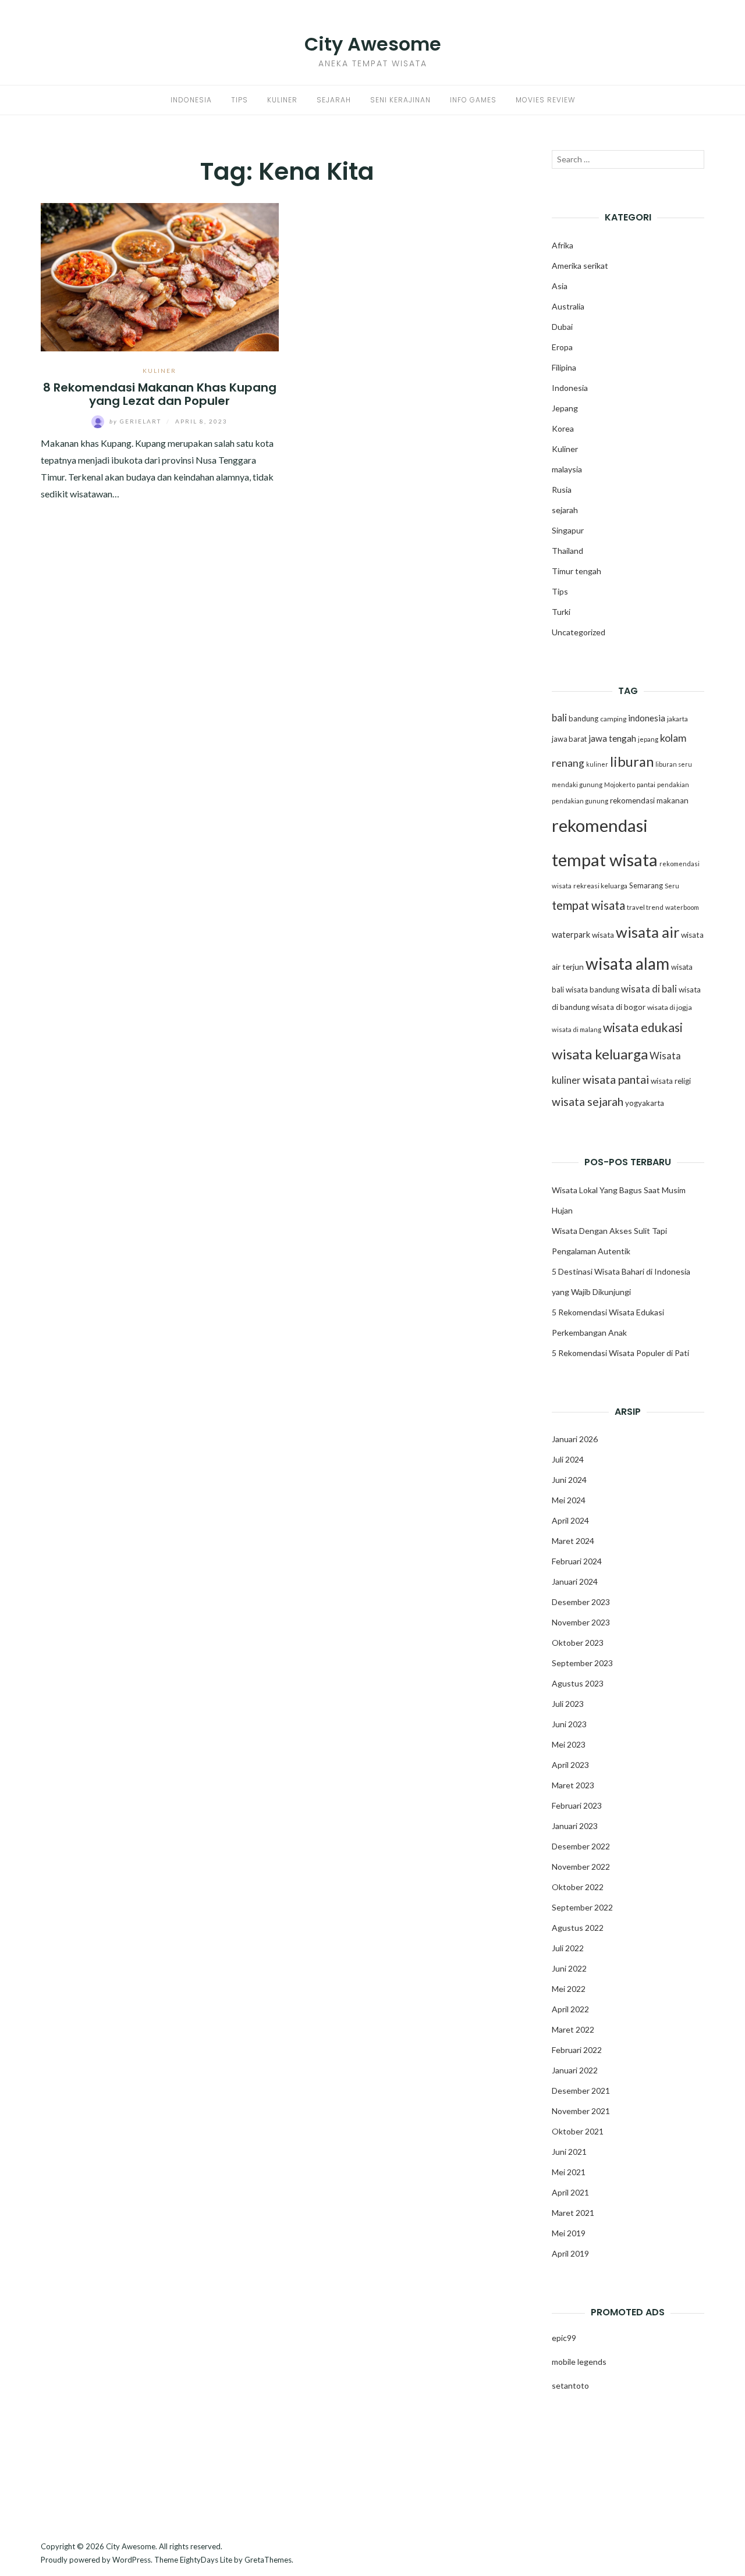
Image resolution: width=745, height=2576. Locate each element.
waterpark (571, 935)
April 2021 (570, 2192)
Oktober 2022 (578, 1887)
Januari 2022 (575, 2070)
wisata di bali (649, 989)
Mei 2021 (569, 2172)
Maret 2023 (573, 1785)
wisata (603, 935)
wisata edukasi (643, 1027)
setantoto (570, 2385)
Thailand (567, 551)
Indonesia (191, 100)
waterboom (682, 907)
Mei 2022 (569, 1989)
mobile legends (579, 2362)
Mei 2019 (569, 2233)
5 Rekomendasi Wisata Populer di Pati (620, 1353)
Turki (561, 612)
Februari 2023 (577, 1805)
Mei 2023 (569, 1744)
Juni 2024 (569, 1480)
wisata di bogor (618, 1007)
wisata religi (671, 1081)
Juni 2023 (569, 1724)
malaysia (567, 469)
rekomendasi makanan (649, 800)
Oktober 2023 (578, 1643)
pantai (646, 784)
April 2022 (570, 2009)
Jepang (565, 408)
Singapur (568, 530)
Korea (563, 428)
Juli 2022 (568, 1948)
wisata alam (627, 963)
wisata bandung (593, 990)
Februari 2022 (577, 2050)
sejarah (565, 510)
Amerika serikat (580, 266)
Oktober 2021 (578, 2131)
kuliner (597, 764)
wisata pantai (616, 1079)
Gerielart (136, 421)
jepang (648, 739)
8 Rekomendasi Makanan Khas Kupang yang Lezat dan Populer (160, 394)
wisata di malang (577, 1029)
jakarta (677, 719)
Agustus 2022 (578, 1928)
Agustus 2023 (578, 1683)
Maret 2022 (573, 2029)
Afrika (563, 245)
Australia (568, 306)
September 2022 (582, 1907)
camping (613, 719)
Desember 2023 (581, 1602)
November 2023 (581, 1622)
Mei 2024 (569, 1500)
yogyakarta (645, 1103)
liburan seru (674, 764)
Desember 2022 (581, 1846)
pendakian (673, 784)
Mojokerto (620, 784)
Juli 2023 (568, 1704)
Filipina (564, 367)
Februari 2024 (577, 1561)
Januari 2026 (575, 1439)
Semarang (646, 885)
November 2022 (581, 1867)
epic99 (564, 2338)
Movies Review (545, 100)
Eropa (562, 347)
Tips (240, 100)
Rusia (562, 490)
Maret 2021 (573, 2213)
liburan (632, 762)
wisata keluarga (600, 1054)
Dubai (562, 327)
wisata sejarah (588, 1102)
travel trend (645, 907)
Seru (672, 886)
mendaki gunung (577, 784)
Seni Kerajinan (400, 100)
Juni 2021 (569, 2152)
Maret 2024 (573, 1541)
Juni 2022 (569, 1968)
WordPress (132, 2560)
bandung (583, 718)
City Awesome (373, 44)
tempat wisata (588, 905)
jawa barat (569, 739)
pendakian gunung (580, 801)
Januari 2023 (575, 1826)
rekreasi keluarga (600, 886)
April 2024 (570, 1520)
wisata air (648, 932)
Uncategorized (579, 632)
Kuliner (282, 100)
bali (559, 718)
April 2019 (570, 2253)
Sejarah (334, 100)
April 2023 (570, 1765)
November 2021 (581, 2111)
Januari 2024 (575, 1581)
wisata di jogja (670, 1007)
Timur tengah (577, 571)
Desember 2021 (581, 2091)
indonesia (647, 718)
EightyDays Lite (206, 2560)
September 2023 (582, 1663)
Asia (560, 286)
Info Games (473, 100)
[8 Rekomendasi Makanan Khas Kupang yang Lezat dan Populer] (160, 275)
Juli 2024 (568, 1459)
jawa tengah (612, 738)
